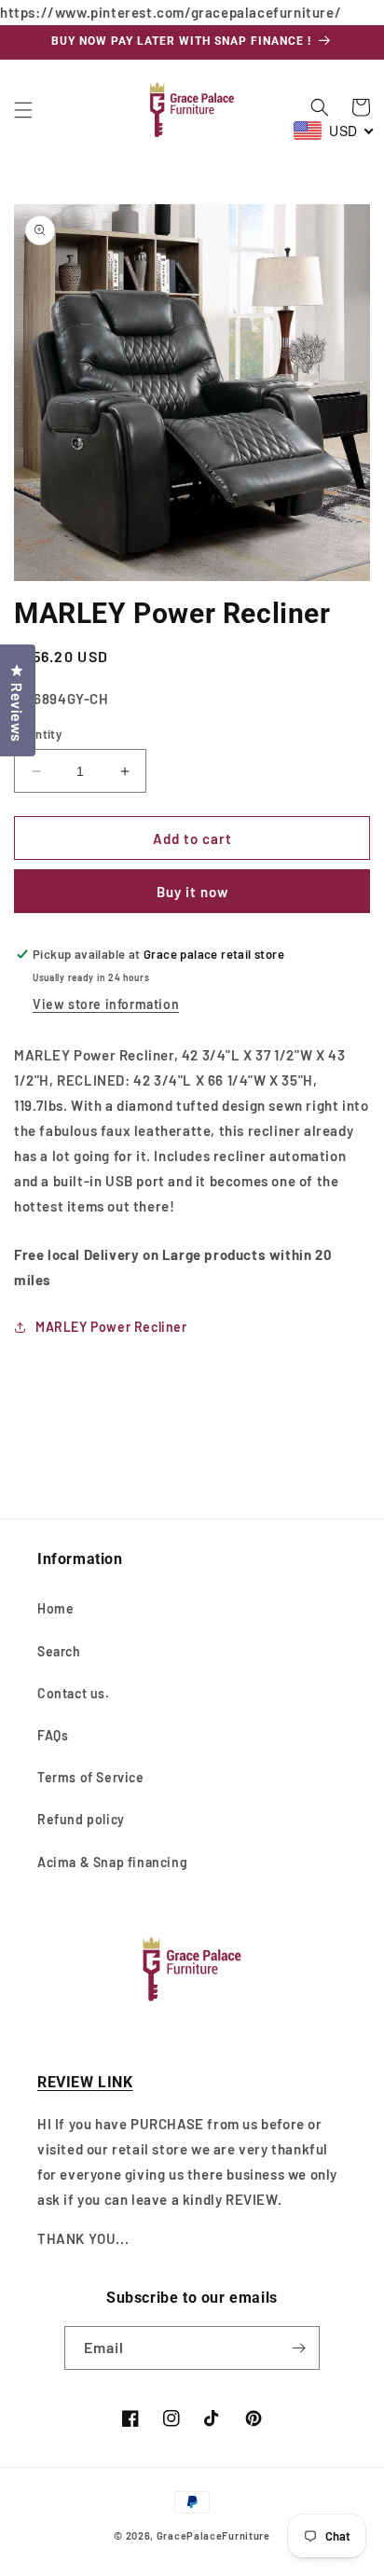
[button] (23, 110)
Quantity (38, 734)
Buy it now (192, 892)
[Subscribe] (298, 2348)
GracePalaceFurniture (213, 2535)
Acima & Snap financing (112, 1862)
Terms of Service (91, 1777)
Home (55, 1608)
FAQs (53, 1735)
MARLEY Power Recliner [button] (111, 1327)
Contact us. (74, 1693)
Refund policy (81, 1819)
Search (59, 1651)
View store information (106, 1004)
